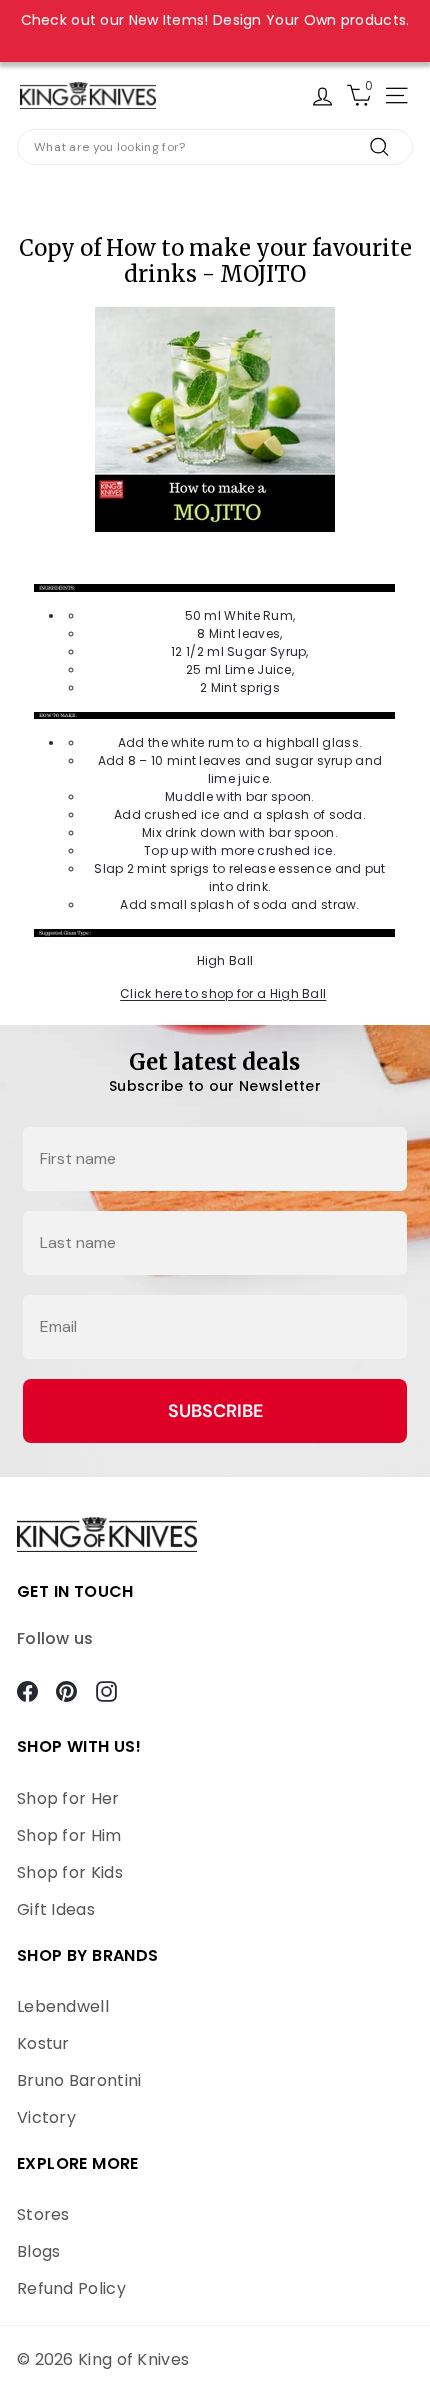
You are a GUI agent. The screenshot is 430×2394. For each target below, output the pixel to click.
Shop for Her (68, 1798)
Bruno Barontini (79, 2080)
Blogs (39, 2251)
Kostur (43, 2043)
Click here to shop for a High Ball (223, 993)
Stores (43, 2214)
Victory (46, 2117)
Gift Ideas (56, 1909)
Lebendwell (63, 2006)
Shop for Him (69, 1835)
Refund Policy (71, 2288)
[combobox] (215, 147)
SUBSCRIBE (215, 1411)
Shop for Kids (70, 1872)
